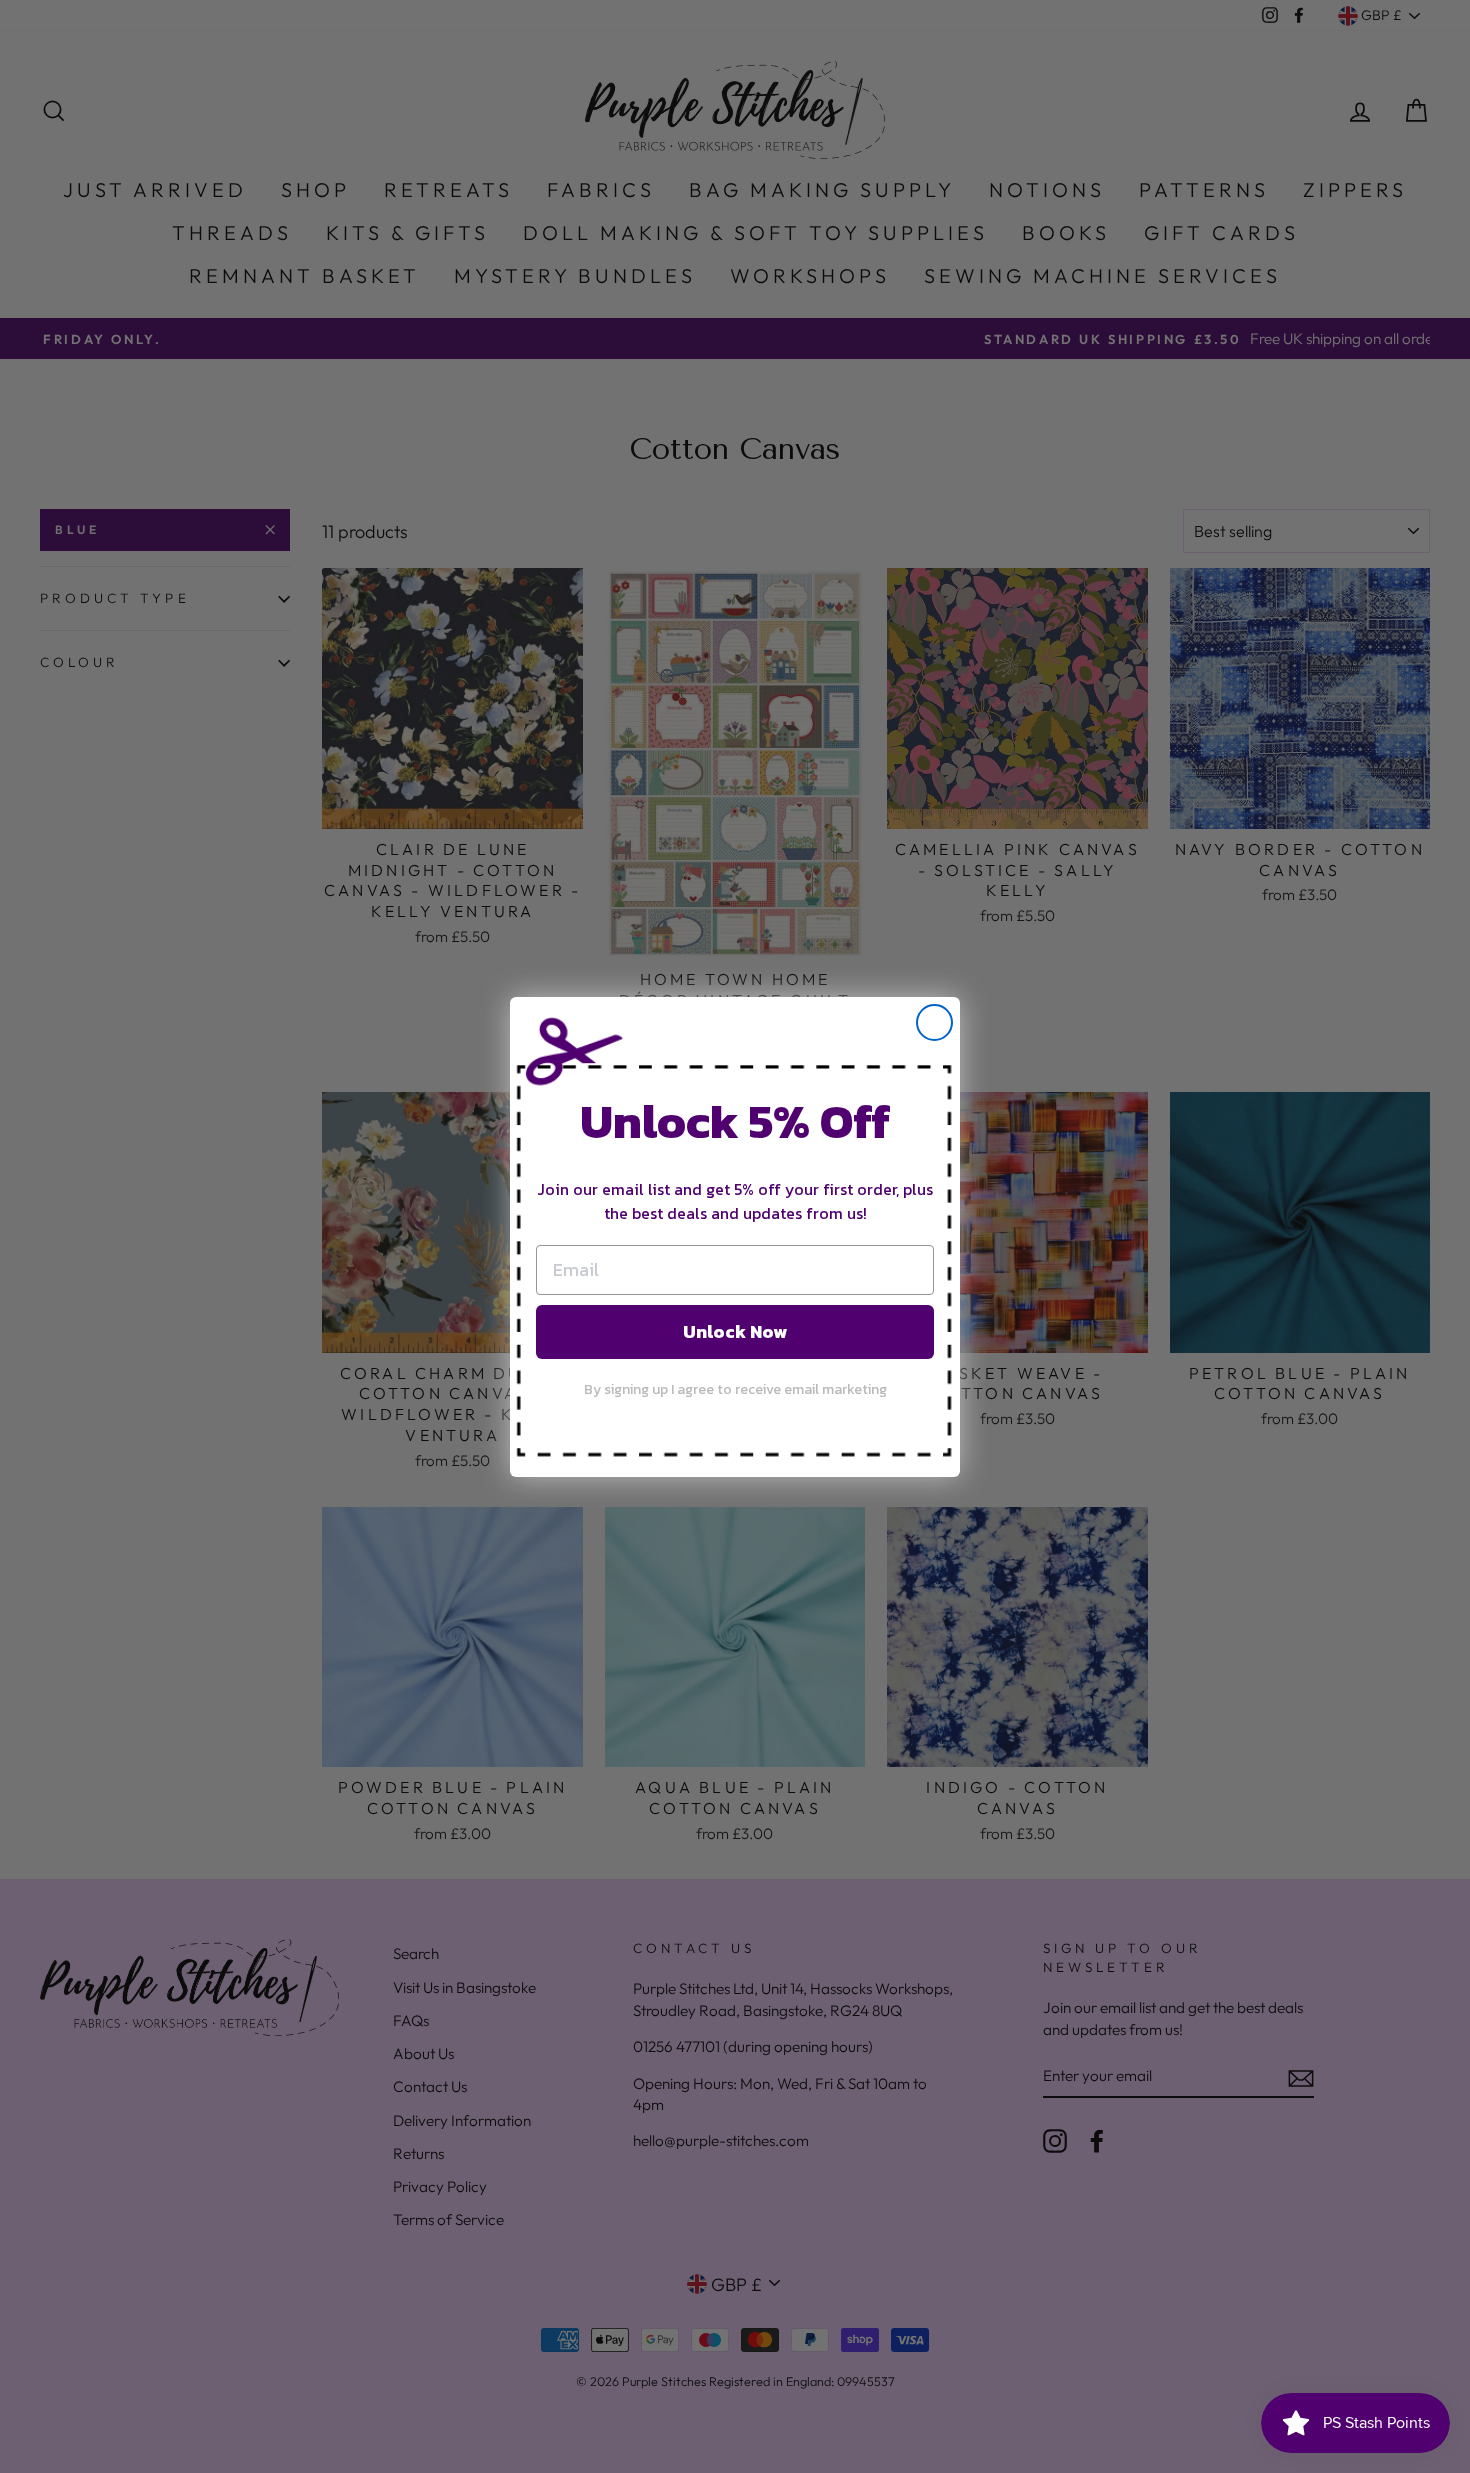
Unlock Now (735, 1330)
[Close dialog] (934, 1022)
